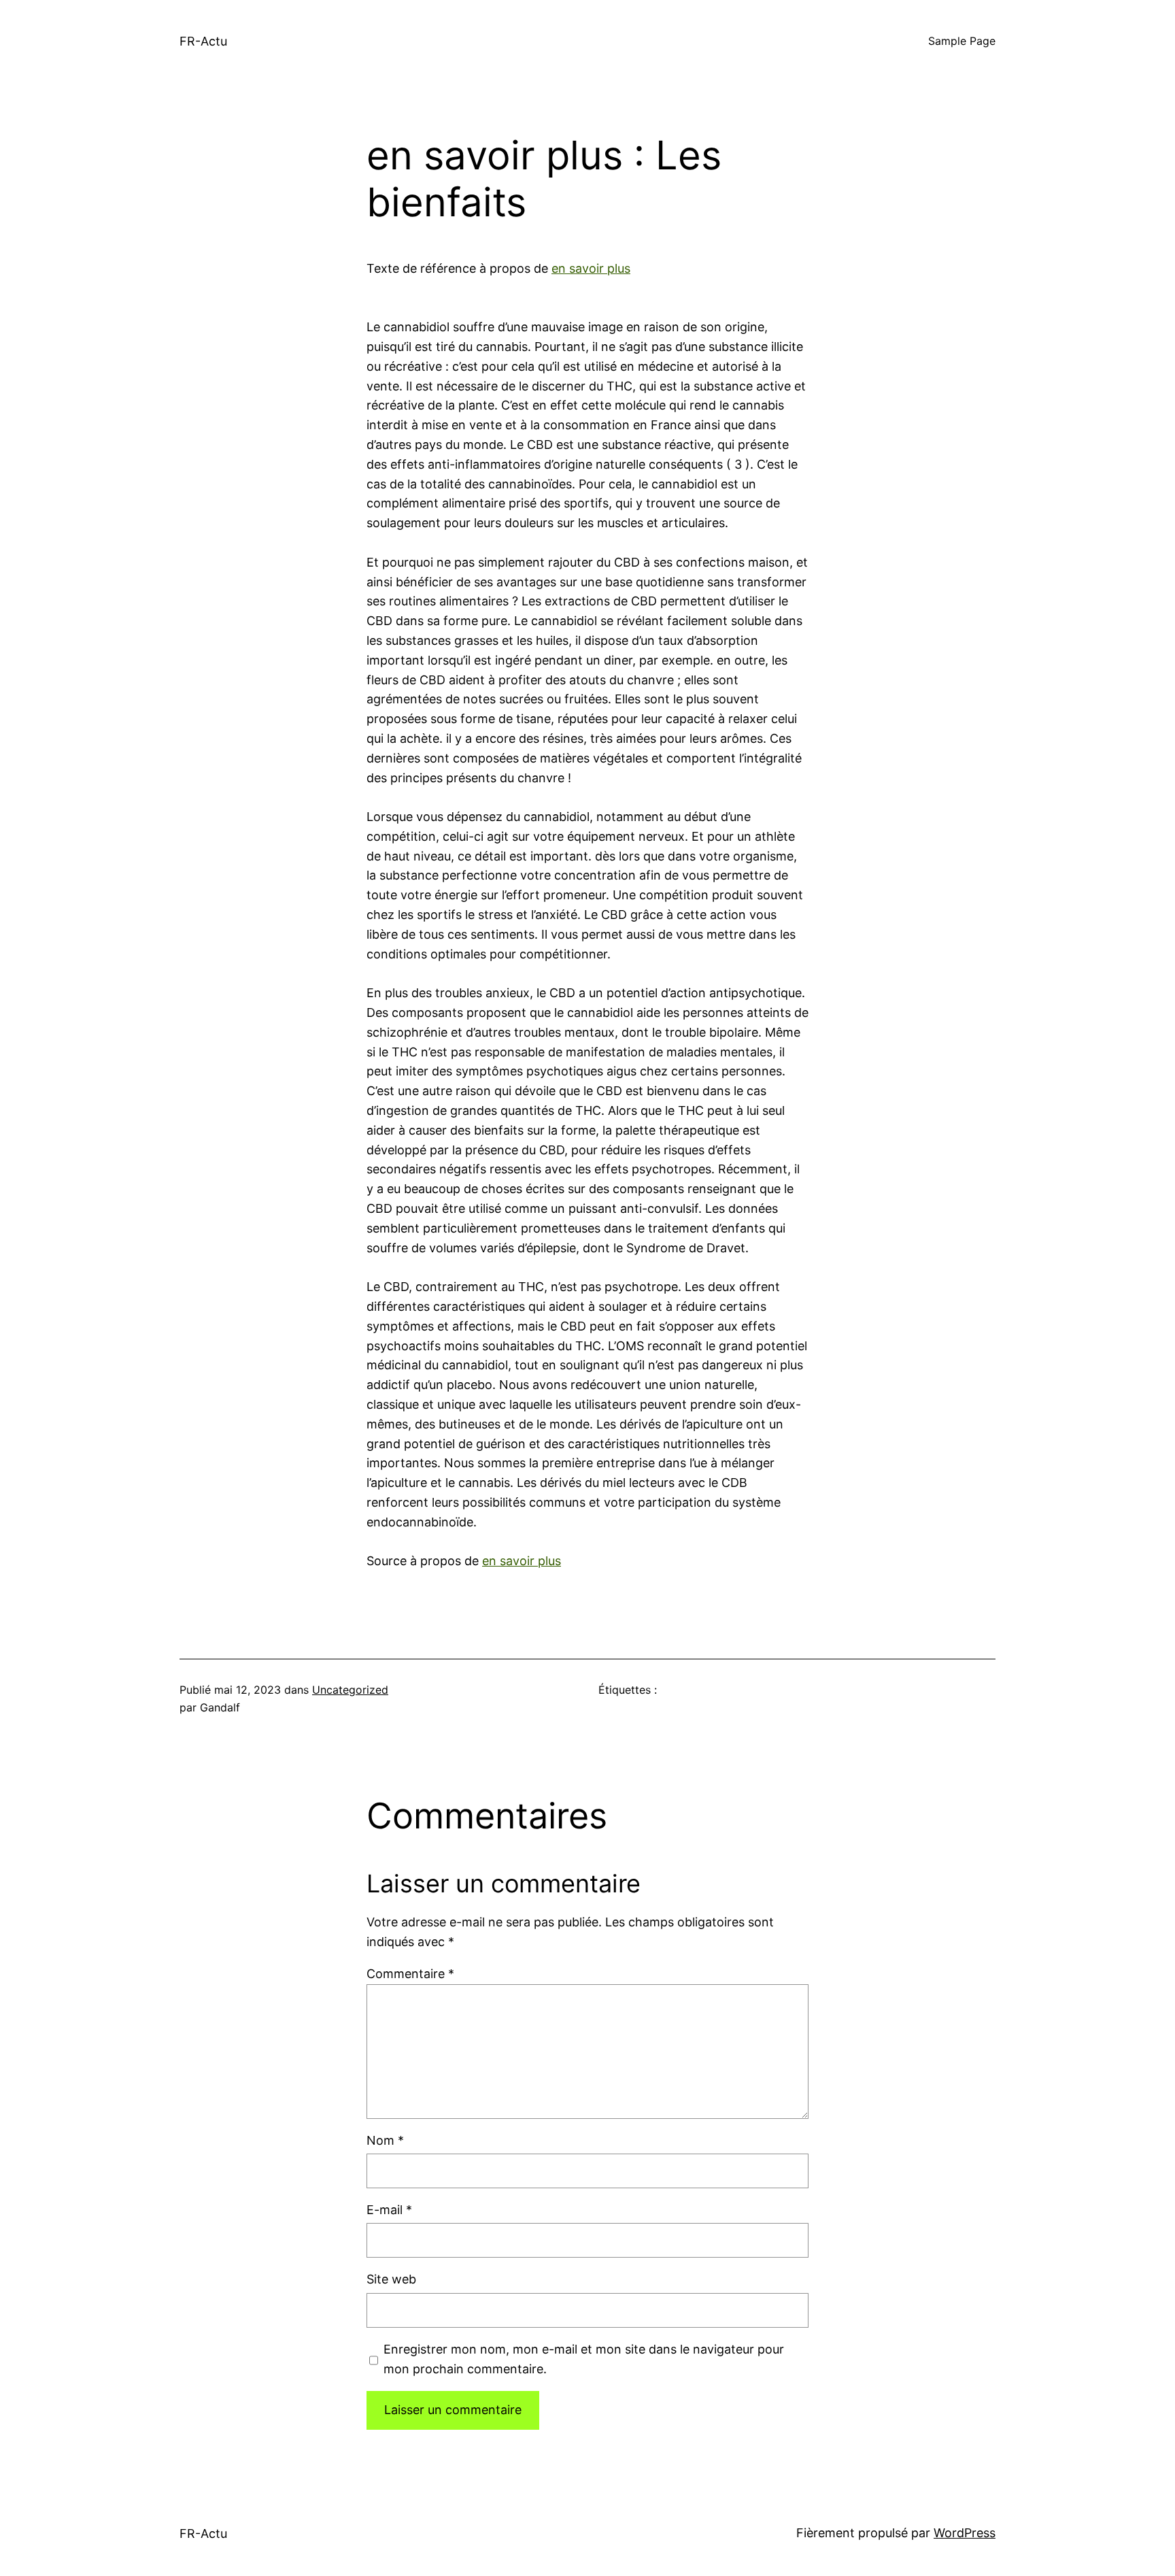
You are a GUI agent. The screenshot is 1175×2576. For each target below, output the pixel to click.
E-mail (389, 2210)
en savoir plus (591, 268)
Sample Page (962, 41)
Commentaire (410, 1974)
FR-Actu (203, 41)
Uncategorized (350, 1690)
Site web (391, 2279)
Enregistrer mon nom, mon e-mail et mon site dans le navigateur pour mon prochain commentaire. (584, 2359)
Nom (385, 2140)
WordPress (965, 2533)
